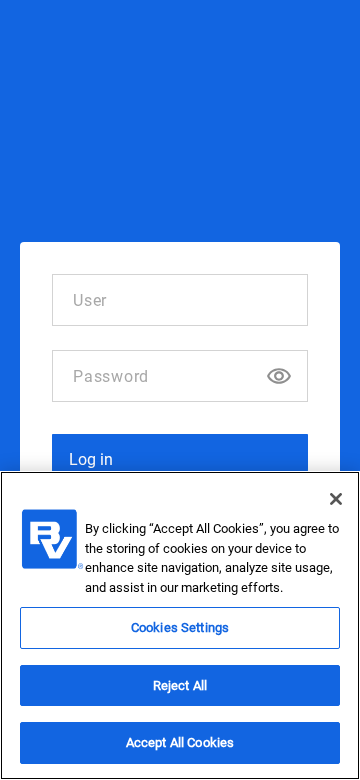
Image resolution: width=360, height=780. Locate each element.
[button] (180, 460)
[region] (180, 625)
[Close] (336, 499)
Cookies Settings (180, 627)
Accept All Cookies (180, 742)
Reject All (180, 685)
